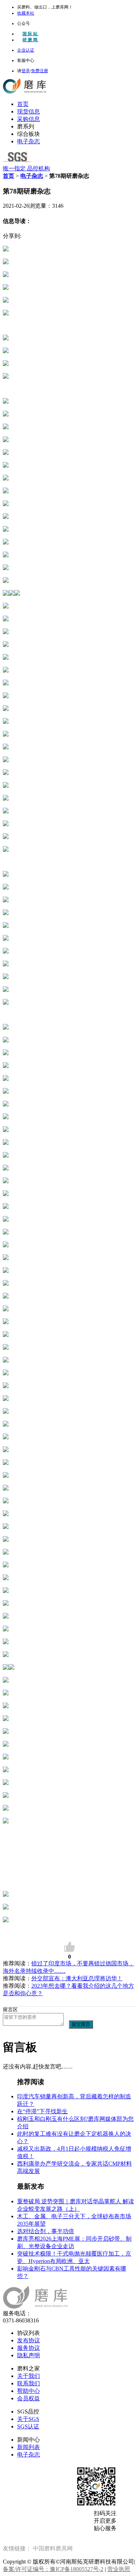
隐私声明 (29, 2355)
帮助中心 (29, 2391)
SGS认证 (28, 2426)
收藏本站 (26, 13)
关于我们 (29, 2376)
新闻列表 (29, 2447)
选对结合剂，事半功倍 (46, 2231)
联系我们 (29, 2383)
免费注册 (40, 71)
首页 (23, 104)
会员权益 (29, 2398)
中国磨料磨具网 (53, 2548)
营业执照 (119, 2569)
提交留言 (81, 2024)
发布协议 (29, 2340)
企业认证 (26, 50)
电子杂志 (29, 141)
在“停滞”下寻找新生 (42, 2111)
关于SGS (28, 2419)
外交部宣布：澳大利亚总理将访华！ (77, 1978)
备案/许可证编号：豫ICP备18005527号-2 (53, 2569)
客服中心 (26, 60)
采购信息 (29, 119)
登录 (26, 71)
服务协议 (29, 2348)
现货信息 (29, 111)
